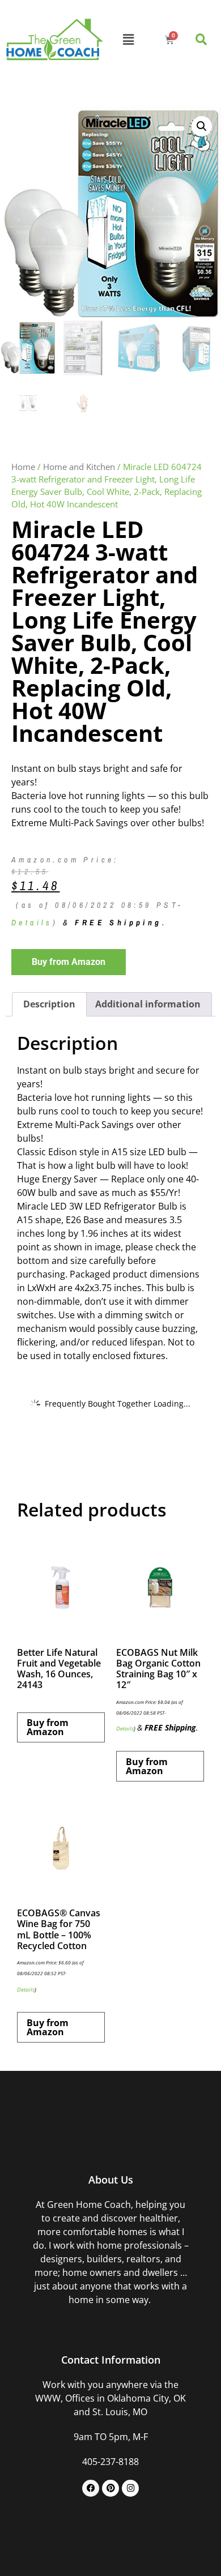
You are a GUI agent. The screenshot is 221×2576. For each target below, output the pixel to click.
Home (23, 467)
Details (32, 922)
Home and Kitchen (79, 467)
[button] (128, 39)
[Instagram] (130, 2488)
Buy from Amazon (69, 962)
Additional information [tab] (148, 1004)
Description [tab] (49, 1004)
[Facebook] (91, 2488)
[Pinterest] (110, 2488)
